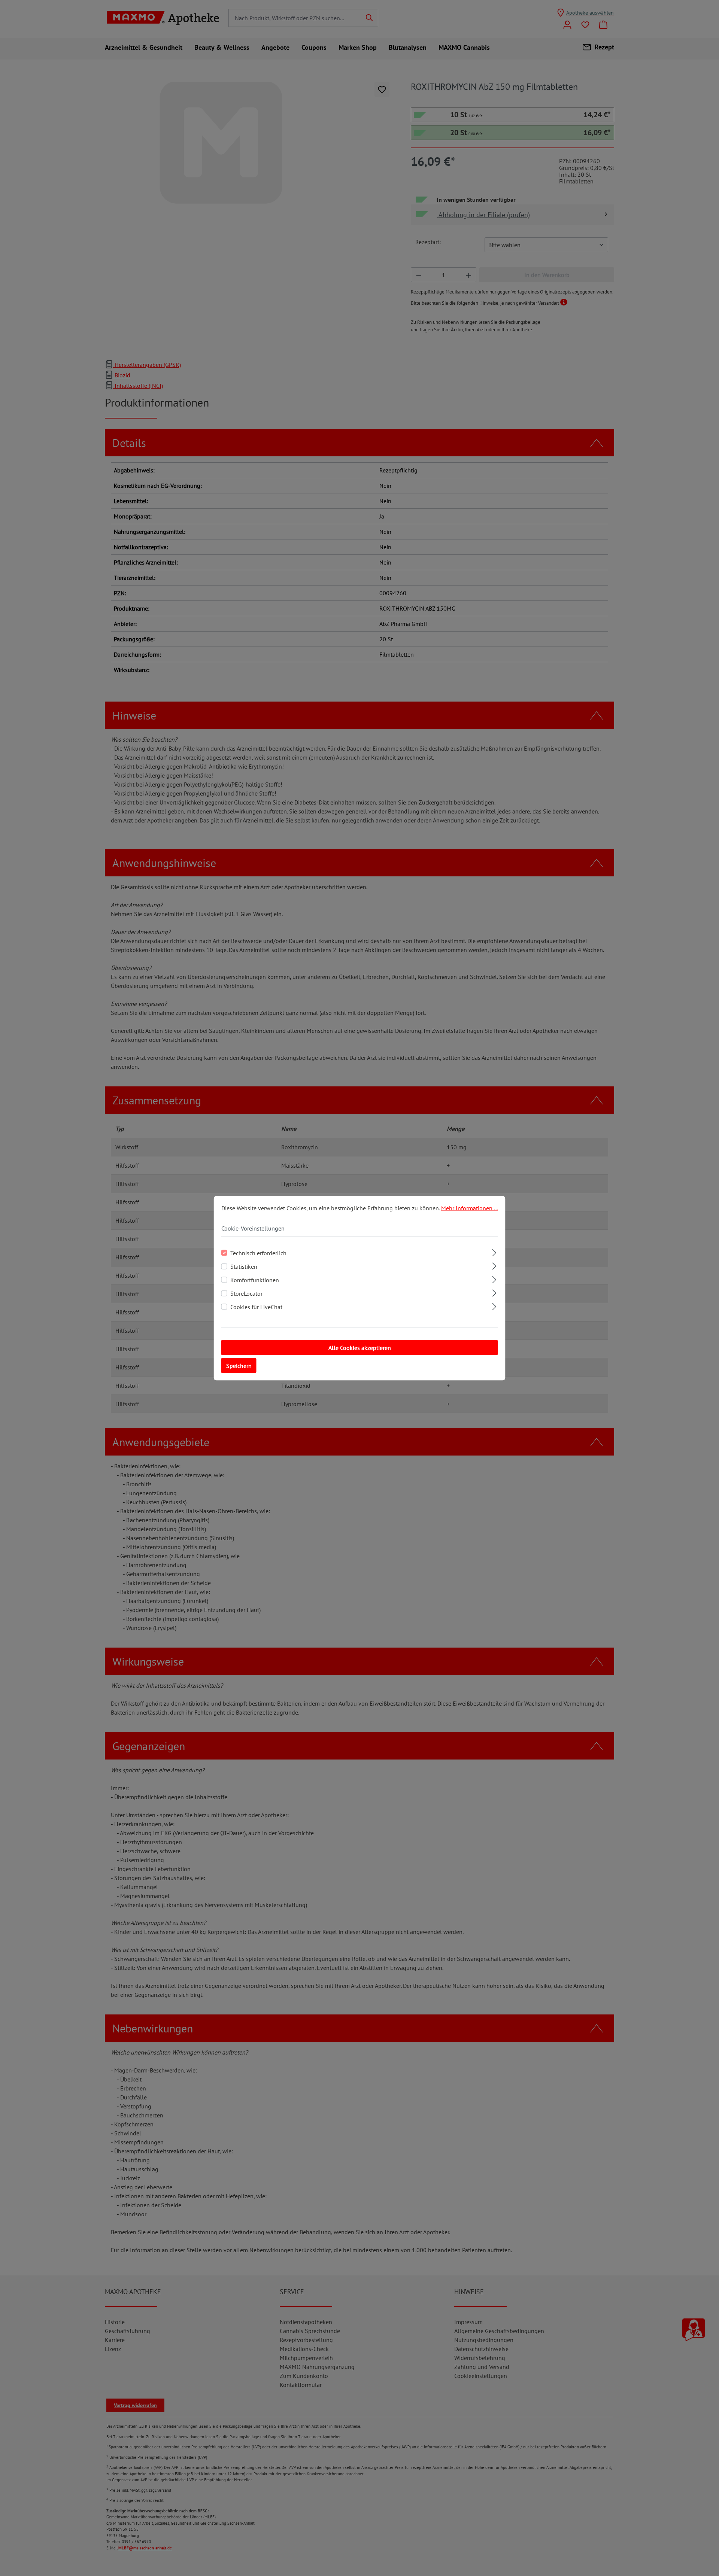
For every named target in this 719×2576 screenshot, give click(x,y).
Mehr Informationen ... (470, 1208)
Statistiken (244, 1266)
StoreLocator (246, 1293)
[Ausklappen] (494, 1251)
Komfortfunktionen (255, 1280)
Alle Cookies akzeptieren (360, 1347)
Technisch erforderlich (258, 1253)
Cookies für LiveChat (256, 1307)
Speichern (239, 1365)
